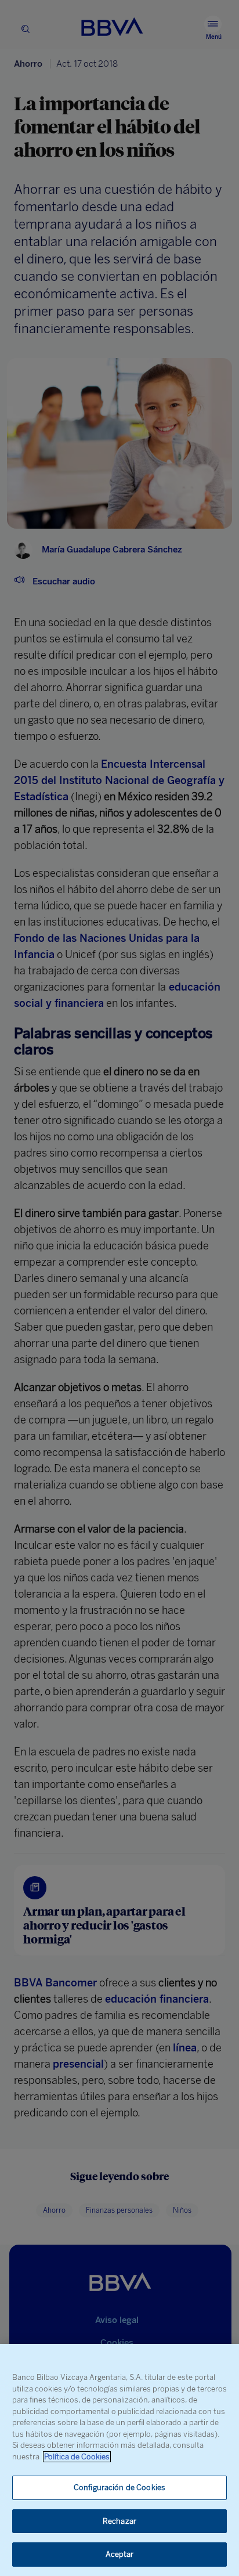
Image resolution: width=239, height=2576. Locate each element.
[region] (119, 2460)
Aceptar (120, 2554)
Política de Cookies (77, 2457)
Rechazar (119, 2521)
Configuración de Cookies (119, 2488)
